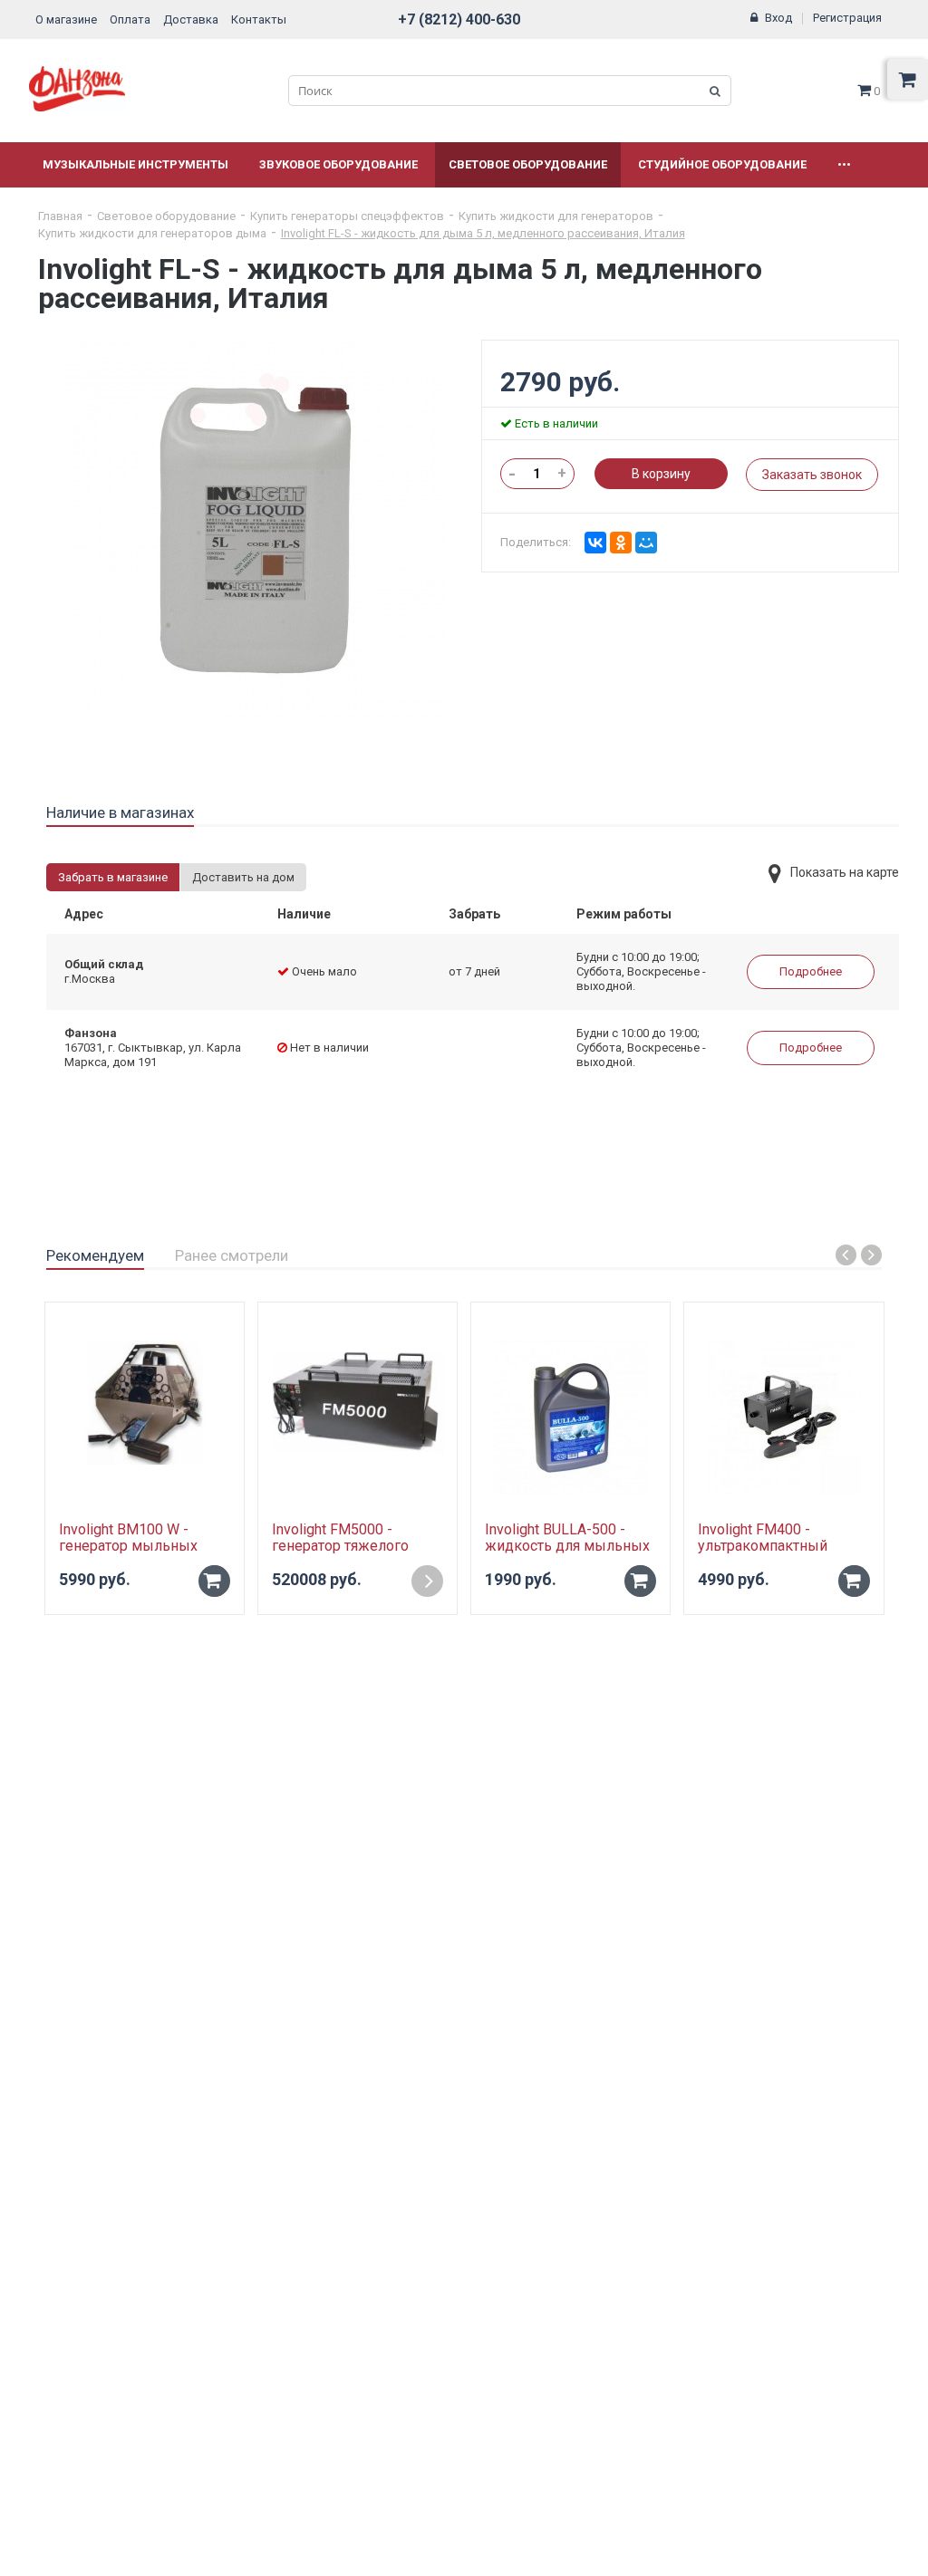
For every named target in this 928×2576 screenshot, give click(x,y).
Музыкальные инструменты (135, 164)
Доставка (191, 19)
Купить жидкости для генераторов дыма (152, 233)
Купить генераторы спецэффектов (347, 216)
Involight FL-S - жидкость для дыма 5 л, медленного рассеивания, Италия (483, 233)
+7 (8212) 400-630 (459, 19)
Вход (778, 18)
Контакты (259, 19)
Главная (60, 216)
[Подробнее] (427, 1581)
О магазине (66, 19)
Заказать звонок (812, 475)
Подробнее (811, 971)
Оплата (130, 19)
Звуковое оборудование (338, 164)
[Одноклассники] (621, 543)
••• (844, 164)
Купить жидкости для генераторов (556, 216)
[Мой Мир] (646, 543)
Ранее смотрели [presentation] (232, 1255)
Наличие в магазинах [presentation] (120, 812)
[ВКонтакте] (595, 543)
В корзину (661, 474)
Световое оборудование (528, 164)
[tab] (120, 813)
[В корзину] (214, 1581)
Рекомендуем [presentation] (95, 1255)
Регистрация (847, 18)
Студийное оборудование (722, 164)
